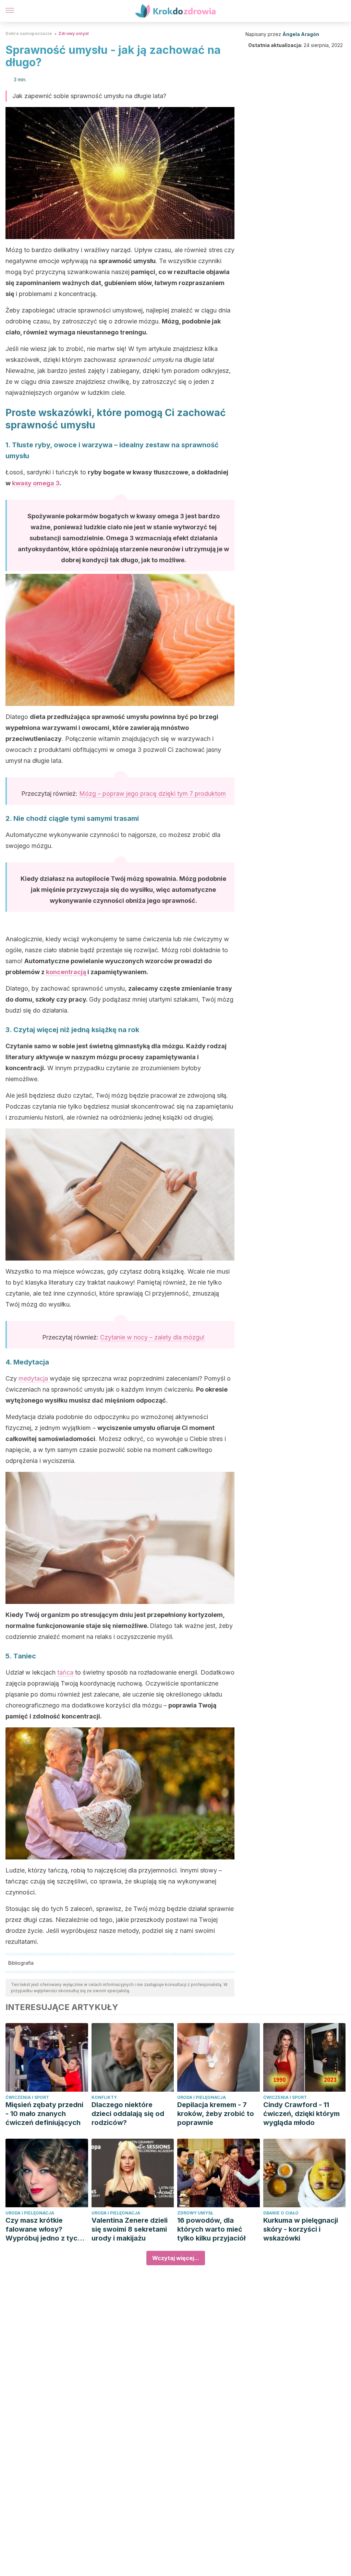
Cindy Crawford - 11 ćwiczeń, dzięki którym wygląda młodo (301, 2114)
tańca (65, 1672)
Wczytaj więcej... (176, 2258)
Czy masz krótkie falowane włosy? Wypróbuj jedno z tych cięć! (44, 2229)
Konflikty (104, 2097)
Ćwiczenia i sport (27, 2097)
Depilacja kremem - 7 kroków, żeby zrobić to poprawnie (216, 2114)
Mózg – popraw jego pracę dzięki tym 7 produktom (153, 794)
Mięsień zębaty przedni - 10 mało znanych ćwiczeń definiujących (44, 2114)
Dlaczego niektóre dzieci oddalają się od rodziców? (128, 2114)
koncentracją (67, 972)
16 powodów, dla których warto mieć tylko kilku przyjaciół (211, 2229)
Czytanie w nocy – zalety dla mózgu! (152, 1337)
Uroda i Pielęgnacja (202, 2097)
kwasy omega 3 (36, 483)
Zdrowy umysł (73, 33)
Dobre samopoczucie (29, 33)
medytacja (34, 1378)
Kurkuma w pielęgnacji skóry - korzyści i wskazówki (301, 2229)
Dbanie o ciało (281, 2213)
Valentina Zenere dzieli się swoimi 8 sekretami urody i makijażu (130, 2229)
